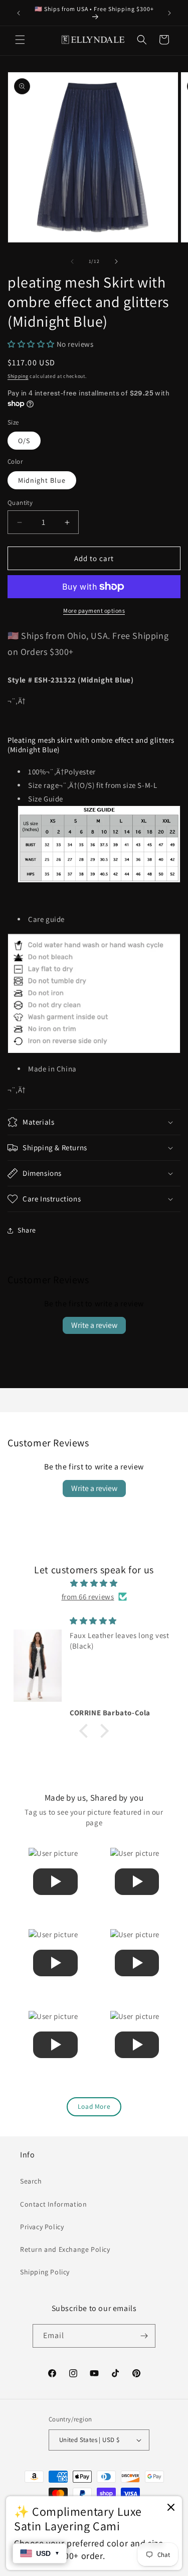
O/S (24, 441)
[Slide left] (72, 261)
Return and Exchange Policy (65, 2249)
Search (31, 2181)
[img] (94, 1583)
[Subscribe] (144, 2336)
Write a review (94, 1325)
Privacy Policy (42, 2227)
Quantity (20, 503)
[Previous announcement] (19, 13)
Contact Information (53, 2204)
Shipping (18, 376)
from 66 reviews (88, 1597)
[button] (20, 40)
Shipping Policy (45, 2272)
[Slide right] (116, 261)
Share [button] (27, 1230)
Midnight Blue (42, 480)
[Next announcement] (169, 13)
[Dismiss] (171, 2508)
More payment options (94, 611)
